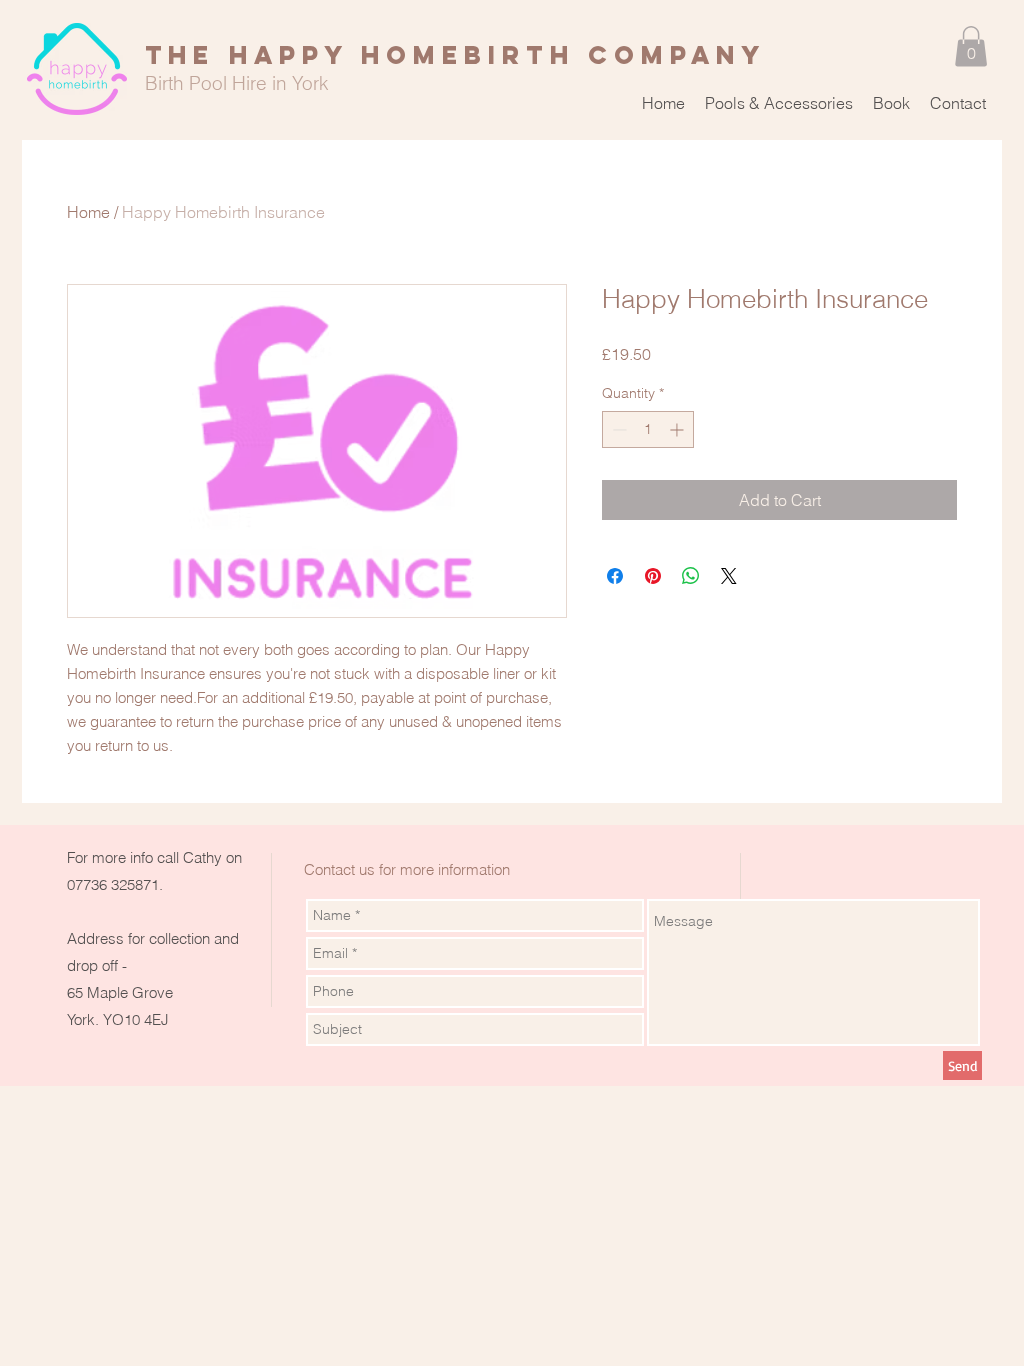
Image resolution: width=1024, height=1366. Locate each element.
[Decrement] (617, 429)
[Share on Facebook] (615, 576)
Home (88, 212)
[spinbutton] (648, 429)
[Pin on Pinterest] (653, 576)
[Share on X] (729, 576)
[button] (971, 46)
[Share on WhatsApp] (691, 576)
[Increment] (678, 429)
